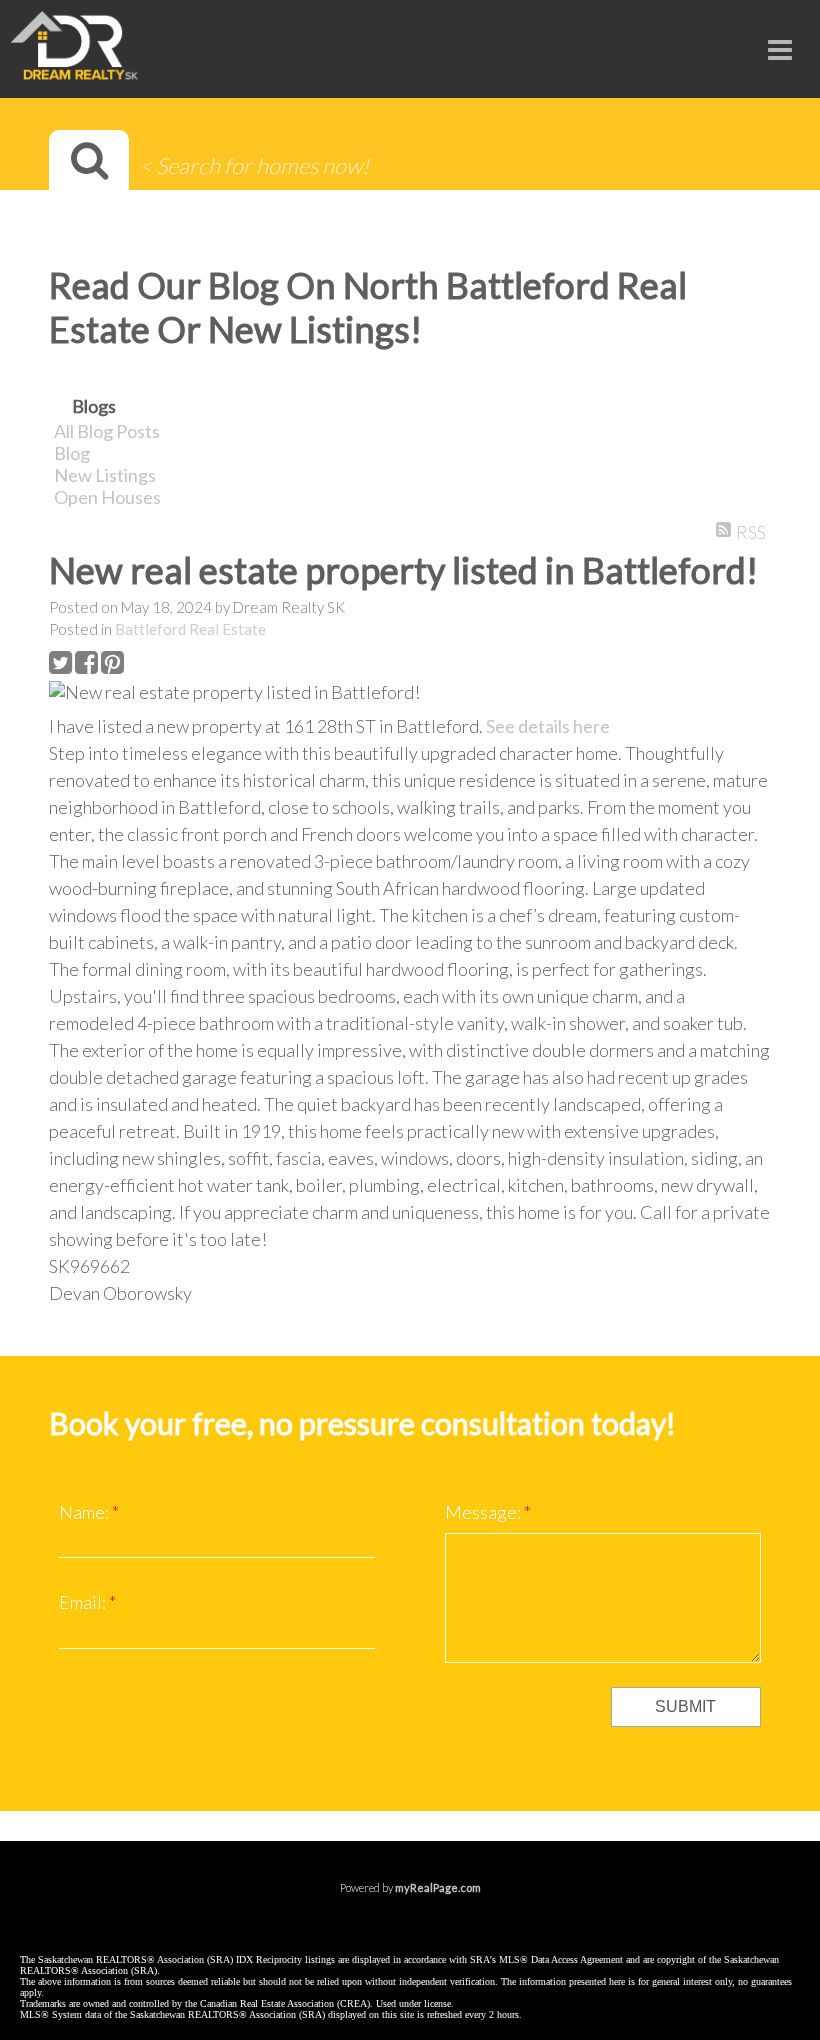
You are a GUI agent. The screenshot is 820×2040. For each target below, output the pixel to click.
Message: (484, 1512)
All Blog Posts (107, 431)
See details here (548, 726)
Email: (84, 1602)
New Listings (105, 475)
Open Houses (107, 497)
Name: (85, 1512)
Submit (685, 1706)
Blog (72, 453)
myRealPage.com (438, 1887)
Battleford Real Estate (190, 629)
